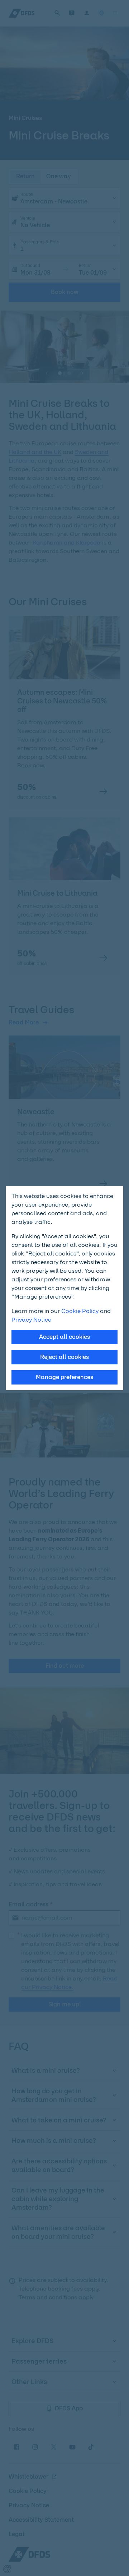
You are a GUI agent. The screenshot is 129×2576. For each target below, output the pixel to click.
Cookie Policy (80, 1311)
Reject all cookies (64, 1357)
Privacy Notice (31, 1320)
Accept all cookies (64, 1337)
